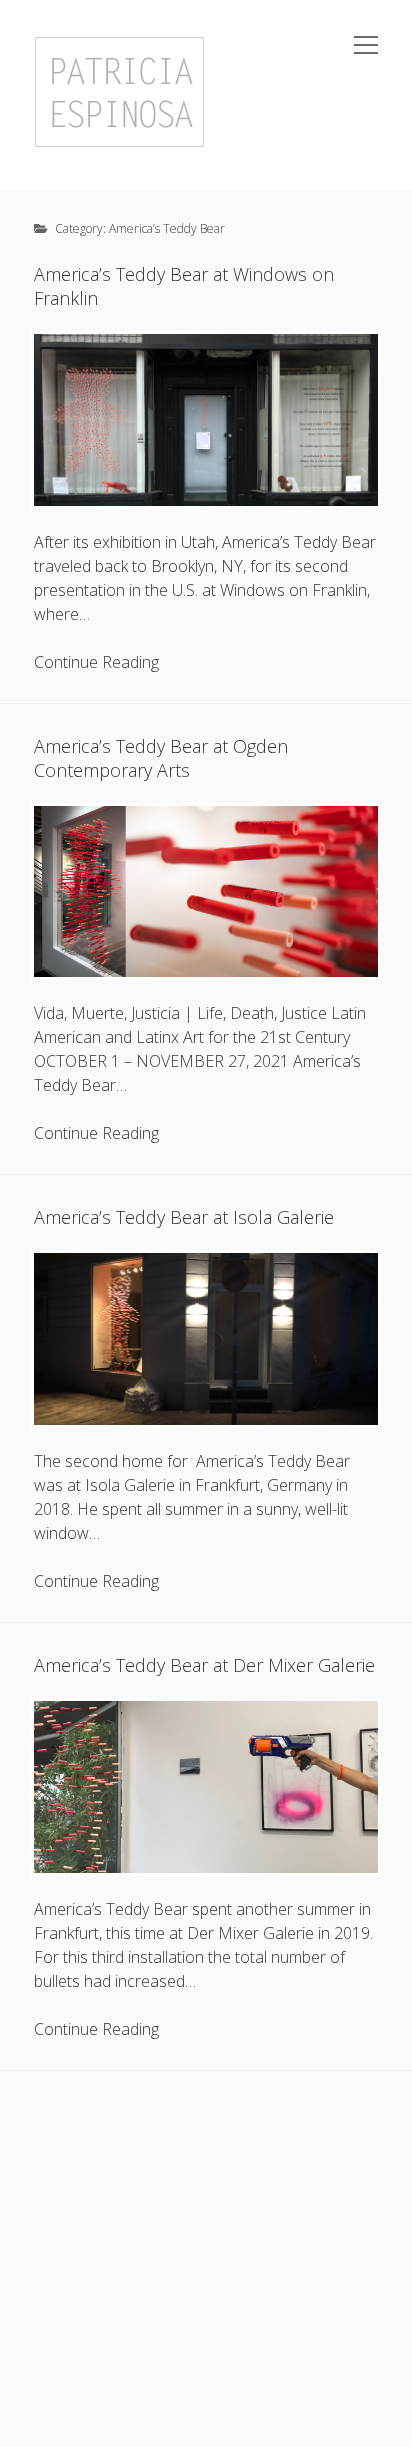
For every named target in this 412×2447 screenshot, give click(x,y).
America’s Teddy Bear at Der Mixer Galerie (204, 1665)
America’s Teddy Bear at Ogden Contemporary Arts (161, 758)
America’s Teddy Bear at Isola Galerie (184, 1217)
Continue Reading (96, 662)
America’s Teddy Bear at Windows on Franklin (184, 286)
